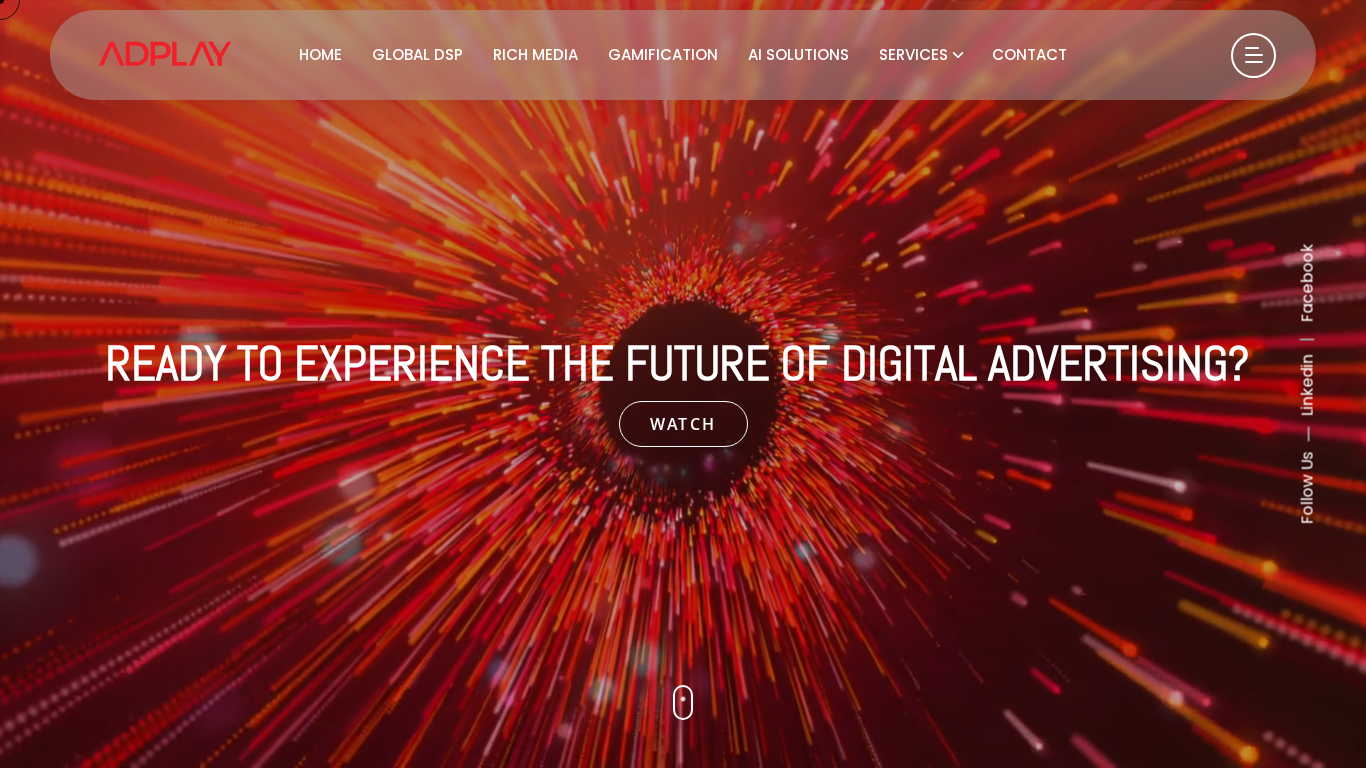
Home (320, 54)
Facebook (1307, 283)
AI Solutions (798, 54)
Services (913, 54)
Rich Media (535, 54)
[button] (683, 702)
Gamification (663, 54)
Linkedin (1307, 386)
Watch (683, 424)
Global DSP (417, 54)
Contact (1029, 54)
